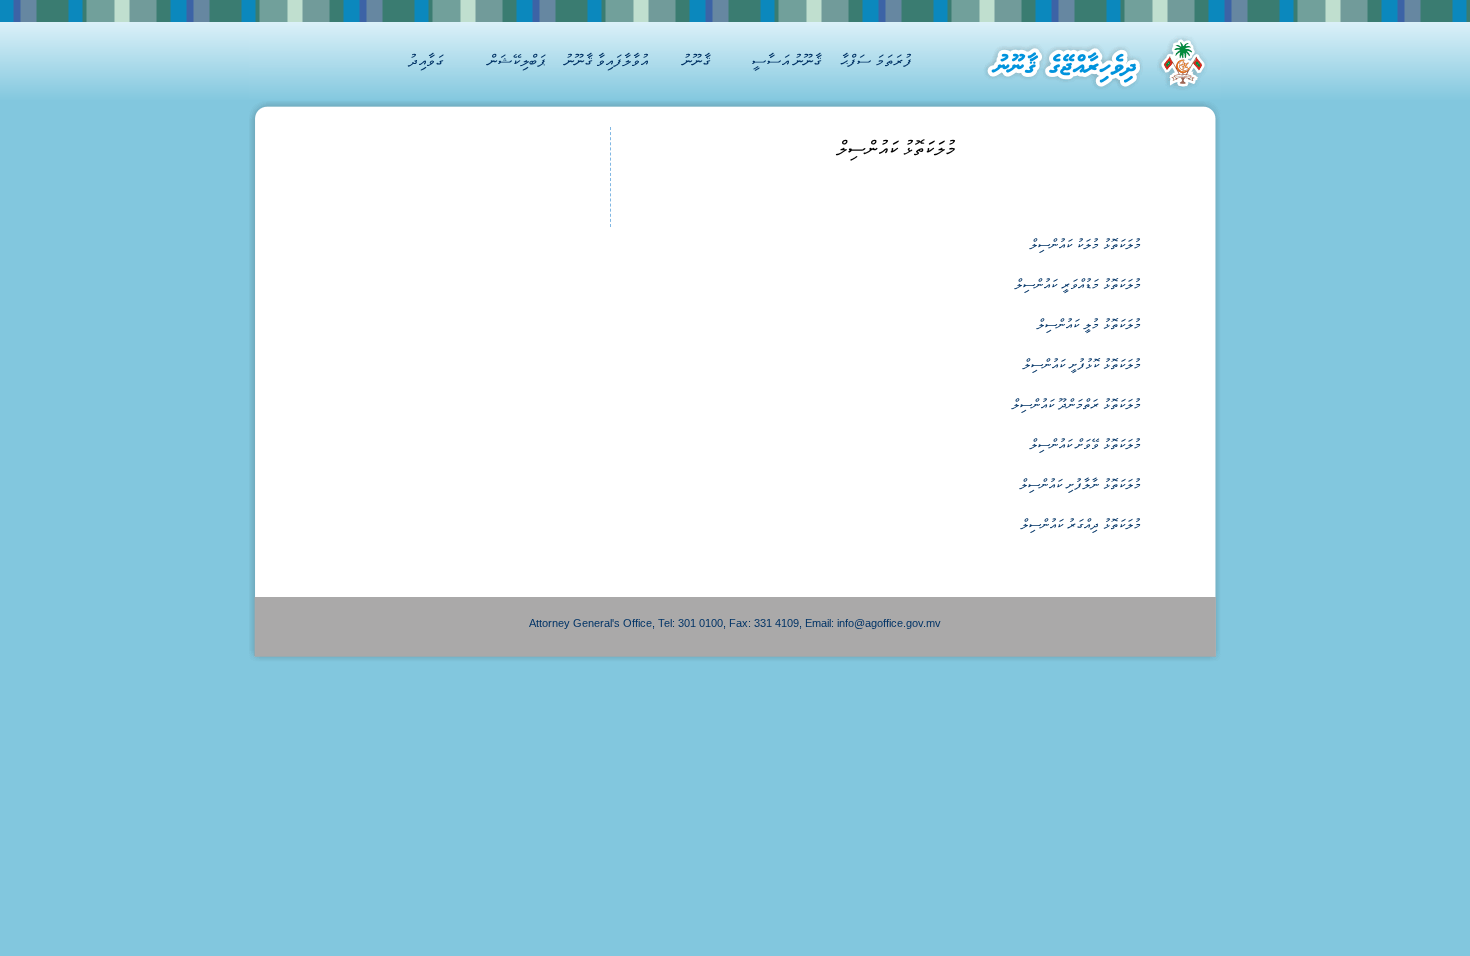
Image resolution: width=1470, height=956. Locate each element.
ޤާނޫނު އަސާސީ (786, 60)
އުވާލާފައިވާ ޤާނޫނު (606, 60)
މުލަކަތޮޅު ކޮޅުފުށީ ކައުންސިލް (1082, 364)
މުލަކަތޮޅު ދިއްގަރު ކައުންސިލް (1081, 524)
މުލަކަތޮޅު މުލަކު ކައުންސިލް (1085, 244)
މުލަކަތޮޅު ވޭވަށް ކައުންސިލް (1085, 444)
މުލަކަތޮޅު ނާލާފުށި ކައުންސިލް (1080, 484)
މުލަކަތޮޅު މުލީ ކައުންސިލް (1089, 324)
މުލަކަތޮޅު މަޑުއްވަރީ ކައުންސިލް (1078, 284)
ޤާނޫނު (696, 60)
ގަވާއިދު (426, 60)
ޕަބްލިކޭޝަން (516, 60)
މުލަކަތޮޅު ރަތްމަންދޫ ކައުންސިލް (1076, 404)
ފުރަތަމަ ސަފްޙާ (876, 60)
